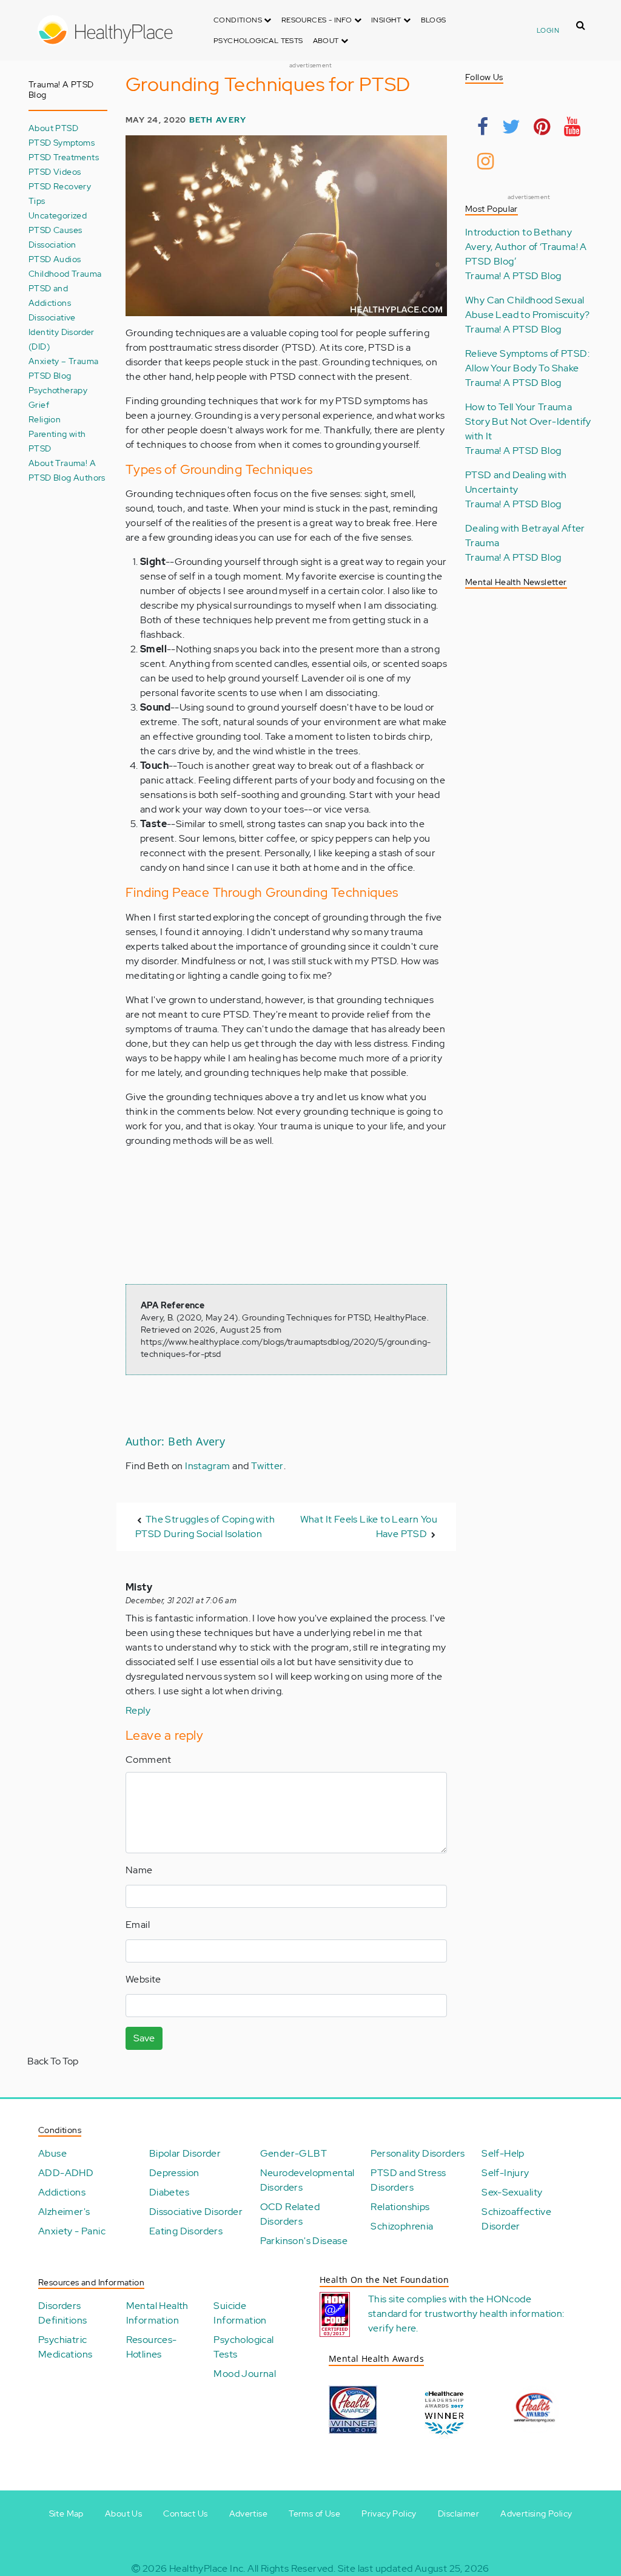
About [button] (327, 41)
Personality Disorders (418, 2153)
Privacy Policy (389, 2513)
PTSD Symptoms (62, 142)
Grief (39, 404)
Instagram (208, 1466)
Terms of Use (314, 2513)
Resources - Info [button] (318, 20)
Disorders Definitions (62, 2313)
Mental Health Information (157, 2313)
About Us (123, 2513)
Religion (45, 419)
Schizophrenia (402, 2226)
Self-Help (503, 2153)
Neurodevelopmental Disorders (307, 2180)
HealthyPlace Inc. (207, 2568)
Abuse (52, 2153)
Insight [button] (387, 20)
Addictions (62, 2192)
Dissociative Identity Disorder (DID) (62, 332)
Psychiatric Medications (65, 2347)
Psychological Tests (258, 41)
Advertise (249, 2513)
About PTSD (53, 128)
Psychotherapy (58, 390)
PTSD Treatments (64, 157)
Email (138, 1925)
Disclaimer (458, 2513)
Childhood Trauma (65, 273)
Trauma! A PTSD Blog (513, 276)
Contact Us (185, 2513)
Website (143, 1979)
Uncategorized (58, 215)
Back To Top (53, 2061)
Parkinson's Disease (304, 2241)
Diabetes (169, 2192)
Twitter (267, 1466)
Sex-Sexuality (512, 2192)
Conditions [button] (239, 20)
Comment (149, 1760)
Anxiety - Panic (72, 2231)
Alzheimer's (64, 2212)
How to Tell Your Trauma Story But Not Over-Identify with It (528, 421)
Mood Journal (245, 2374)
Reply (138, 1710)
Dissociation (52, 244)
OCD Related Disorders (290, 2214)
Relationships (400, 2207)
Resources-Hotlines (152, 2347)
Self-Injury (505, 2173)
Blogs (434, 20)
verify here (392, 2328)
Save (144, 2038)
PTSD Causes (55, 230)
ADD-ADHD (66, 2173)
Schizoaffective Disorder (516, 2219)
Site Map (66, 2513)
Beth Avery (218, 120)
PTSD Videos (55, 171)
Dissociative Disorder (196, 2212)
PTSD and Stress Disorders (408, 2180)
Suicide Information (240, 2313)
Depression (174, 2173)
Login (548, 30)
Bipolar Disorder (185, 2153)
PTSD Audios (55, 259)
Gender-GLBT (294, 2153)
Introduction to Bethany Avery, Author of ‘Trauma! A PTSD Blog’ (526, 247)
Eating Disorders (186, 2231)
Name (139, 1870)
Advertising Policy (536, 2513)
